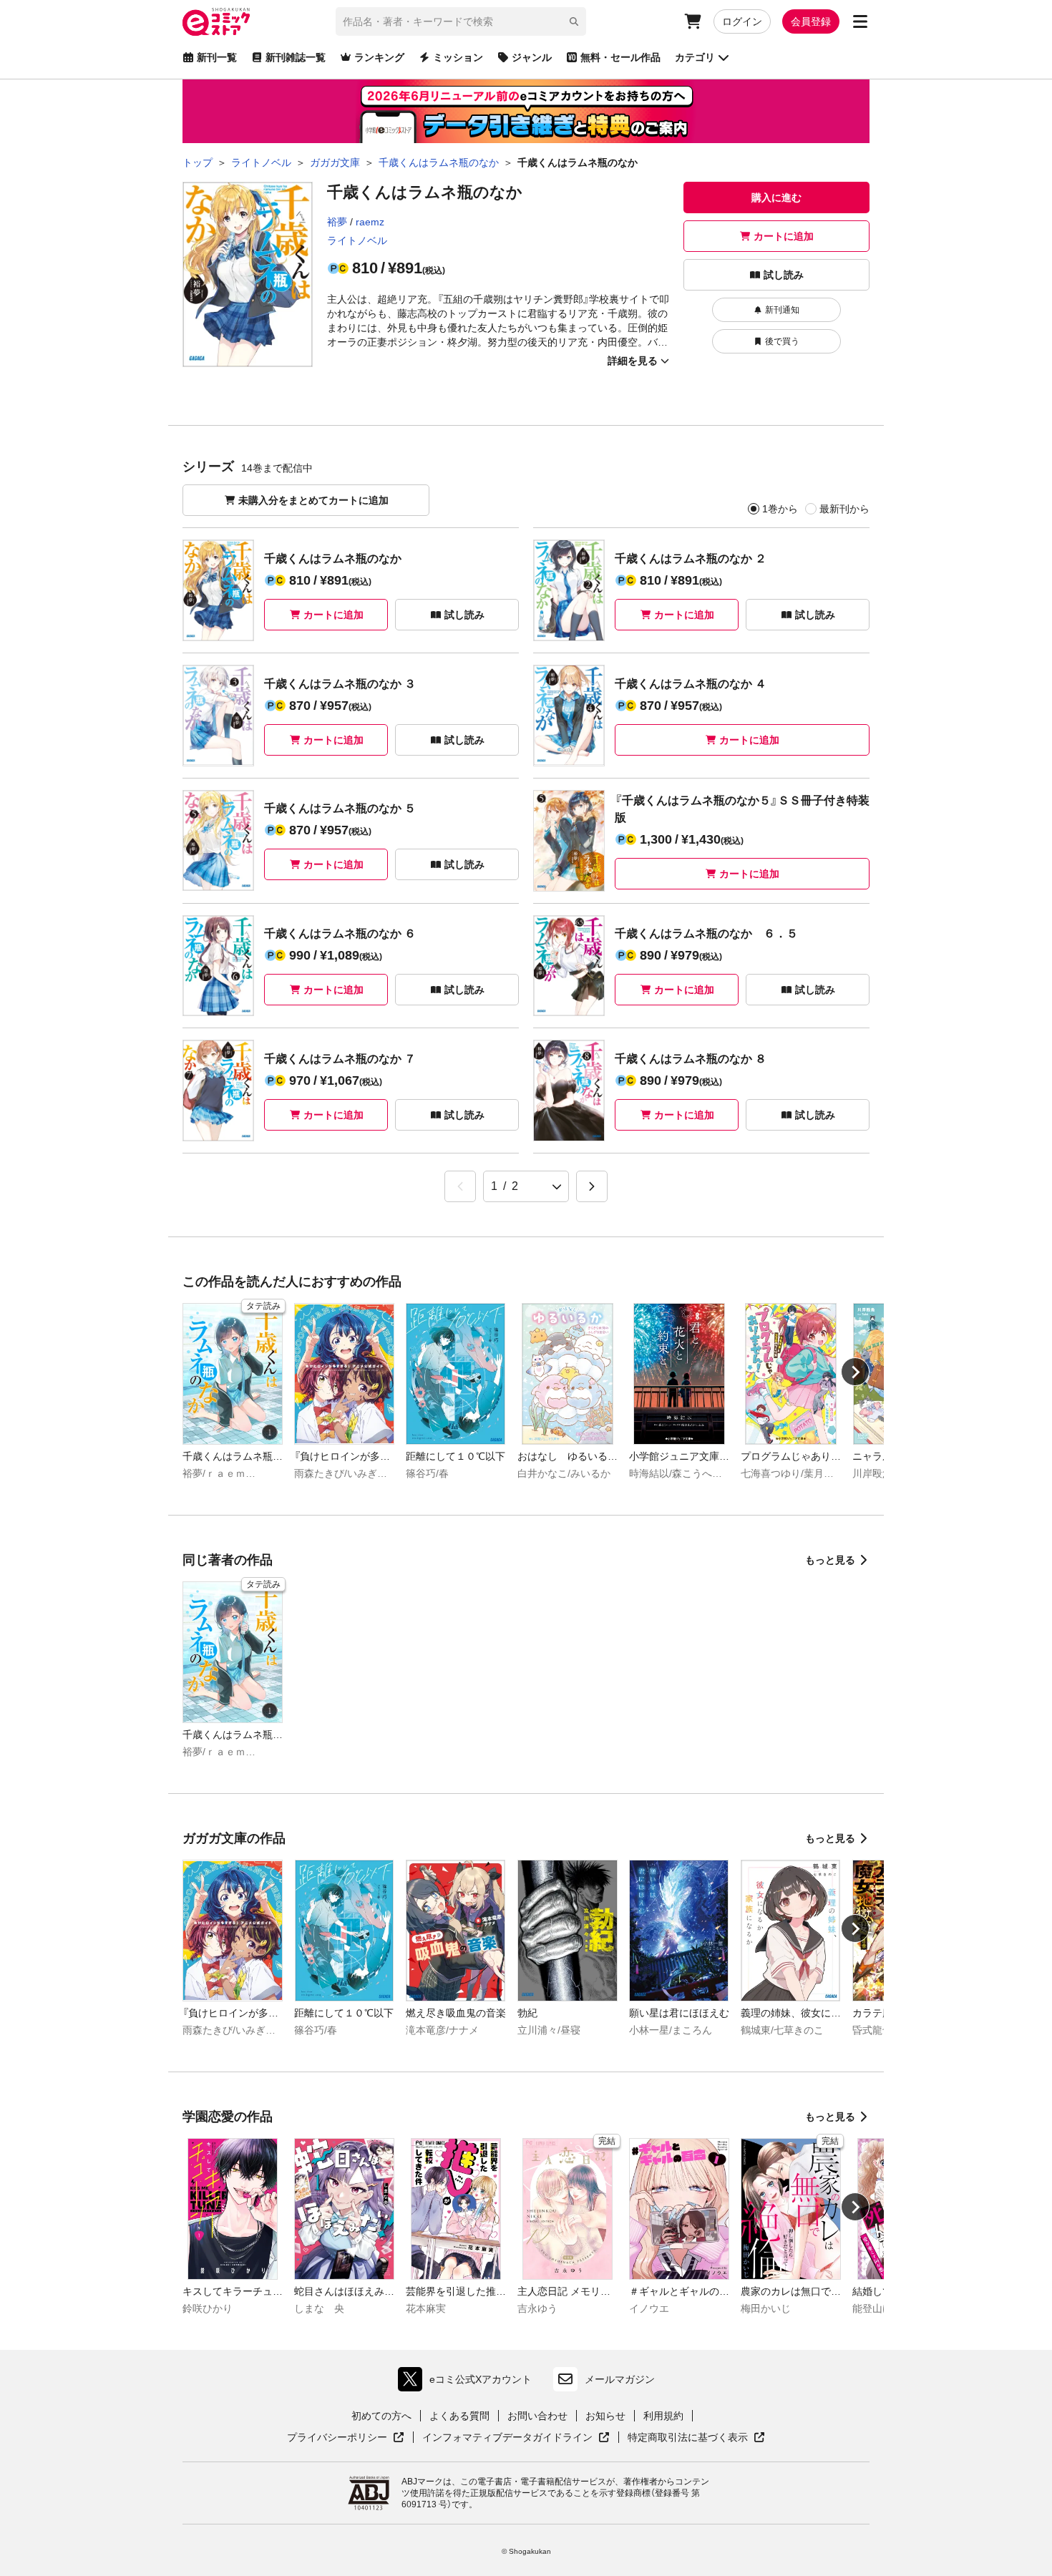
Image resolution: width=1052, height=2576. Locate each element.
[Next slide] (855, 1372)
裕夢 (337, 222)
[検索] (574, 21)
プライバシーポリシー (346, 2438)
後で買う (782, 341)
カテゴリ (695, 57)
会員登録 (811, 21)
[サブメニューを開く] (860, 21)
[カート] (693, 21)
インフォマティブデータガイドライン (507, 2438)
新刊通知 (782, 310)
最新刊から (844, 509)
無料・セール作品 (620, 57)
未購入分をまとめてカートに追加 (313, 500)
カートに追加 (784, 236)
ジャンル (532, 57)
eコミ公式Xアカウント (468, 2382)
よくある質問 (459, 2416)
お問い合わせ (537, 2416)
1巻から (780, 509)
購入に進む (776, 197)
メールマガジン (620, 2379)
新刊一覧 (217, 57)
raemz (370, 222)
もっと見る (830, 1560)
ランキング (379, 57)
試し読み (784, 275)
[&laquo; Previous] (460, 1186)
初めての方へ (381, 2416)
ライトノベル (357, 240)
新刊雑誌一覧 (296, 57)
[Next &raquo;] (592, 1186)
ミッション (458, 57)
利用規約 (663, 2416)
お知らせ (605, 2416)
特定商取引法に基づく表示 (696, 2438)
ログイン (742, 21)
